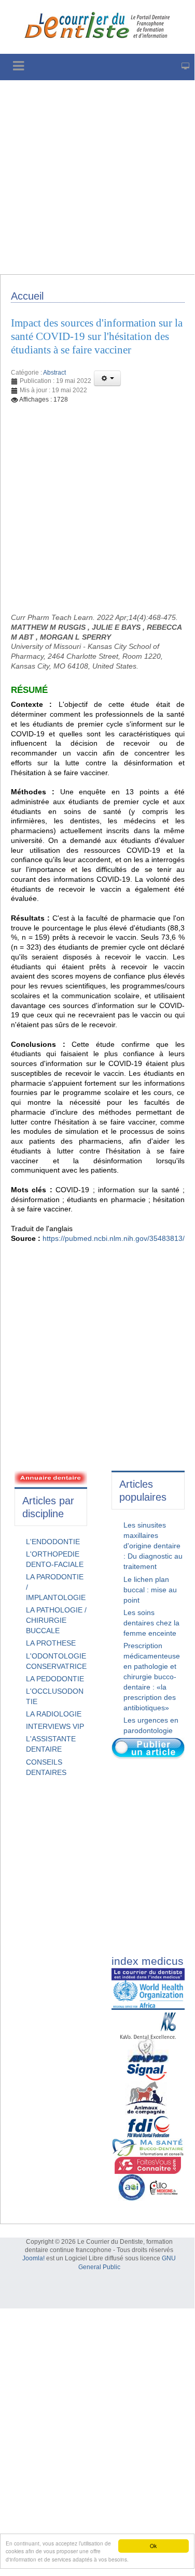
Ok (153, 2546)
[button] (107, 378)
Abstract (54, 373)
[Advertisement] (97, 177)
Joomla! (33, 2258)
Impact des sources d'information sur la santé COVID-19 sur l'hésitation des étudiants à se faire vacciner (97, 336)
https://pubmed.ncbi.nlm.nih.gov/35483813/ (114, 1238)
